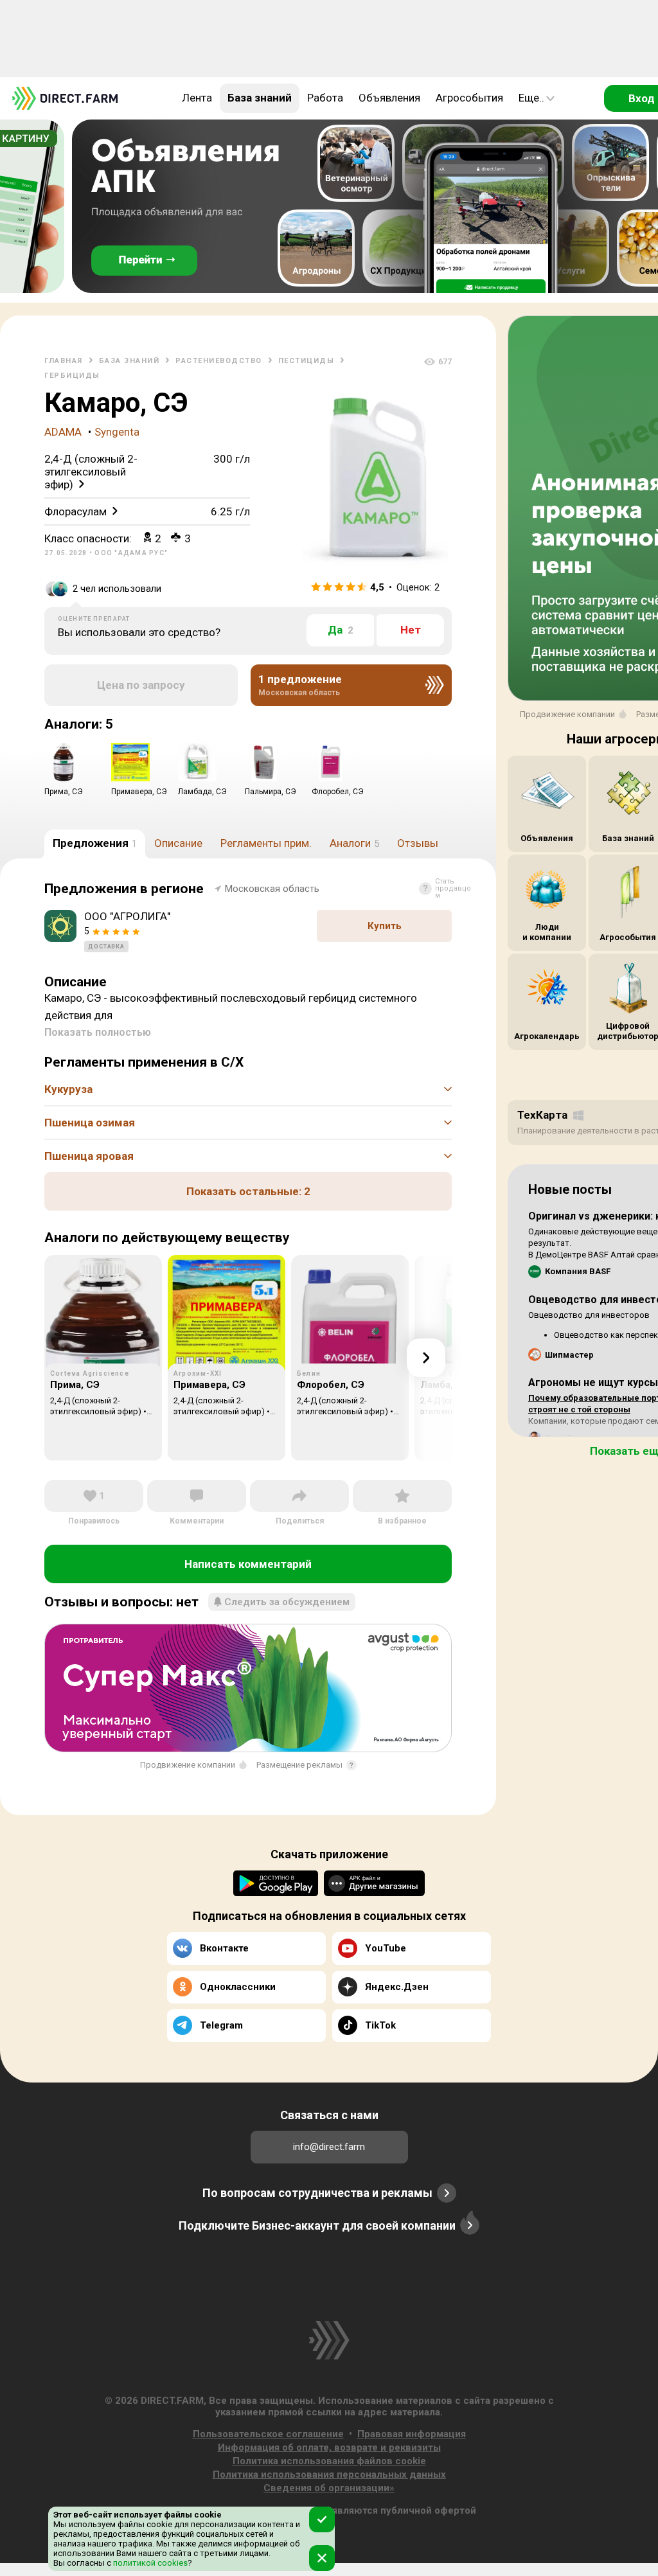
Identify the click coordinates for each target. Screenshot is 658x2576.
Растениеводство (219, 361)
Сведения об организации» (329, 2488)
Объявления (389, 98)
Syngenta (117, 432)
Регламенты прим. (266, 843)
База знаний (260, 98)
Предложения (95, 843)
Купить (385, 926)
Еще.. (531, 98)
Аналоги (354, 843)
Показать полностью (98, 1032)
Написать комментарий (248, 1564)
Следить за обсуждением (287, 1602)
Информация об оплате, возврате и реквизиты (329, 2447)
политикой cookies (149, 2563)
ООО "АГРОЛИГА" (127, 916)
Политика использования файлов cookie (329, 2461)
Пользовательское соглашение (268, 2434)
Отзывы (418, 843)
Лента (197, 98)
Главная (64, 361)
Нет (411, 630)
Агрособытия (469, 98)
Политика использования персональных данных (329, 2474)
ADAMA (63, 432)
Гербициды (72, 376)
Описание (178, 843)
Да (341, 630)
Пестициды (307, 361)
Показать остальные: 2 (248, 1191)
